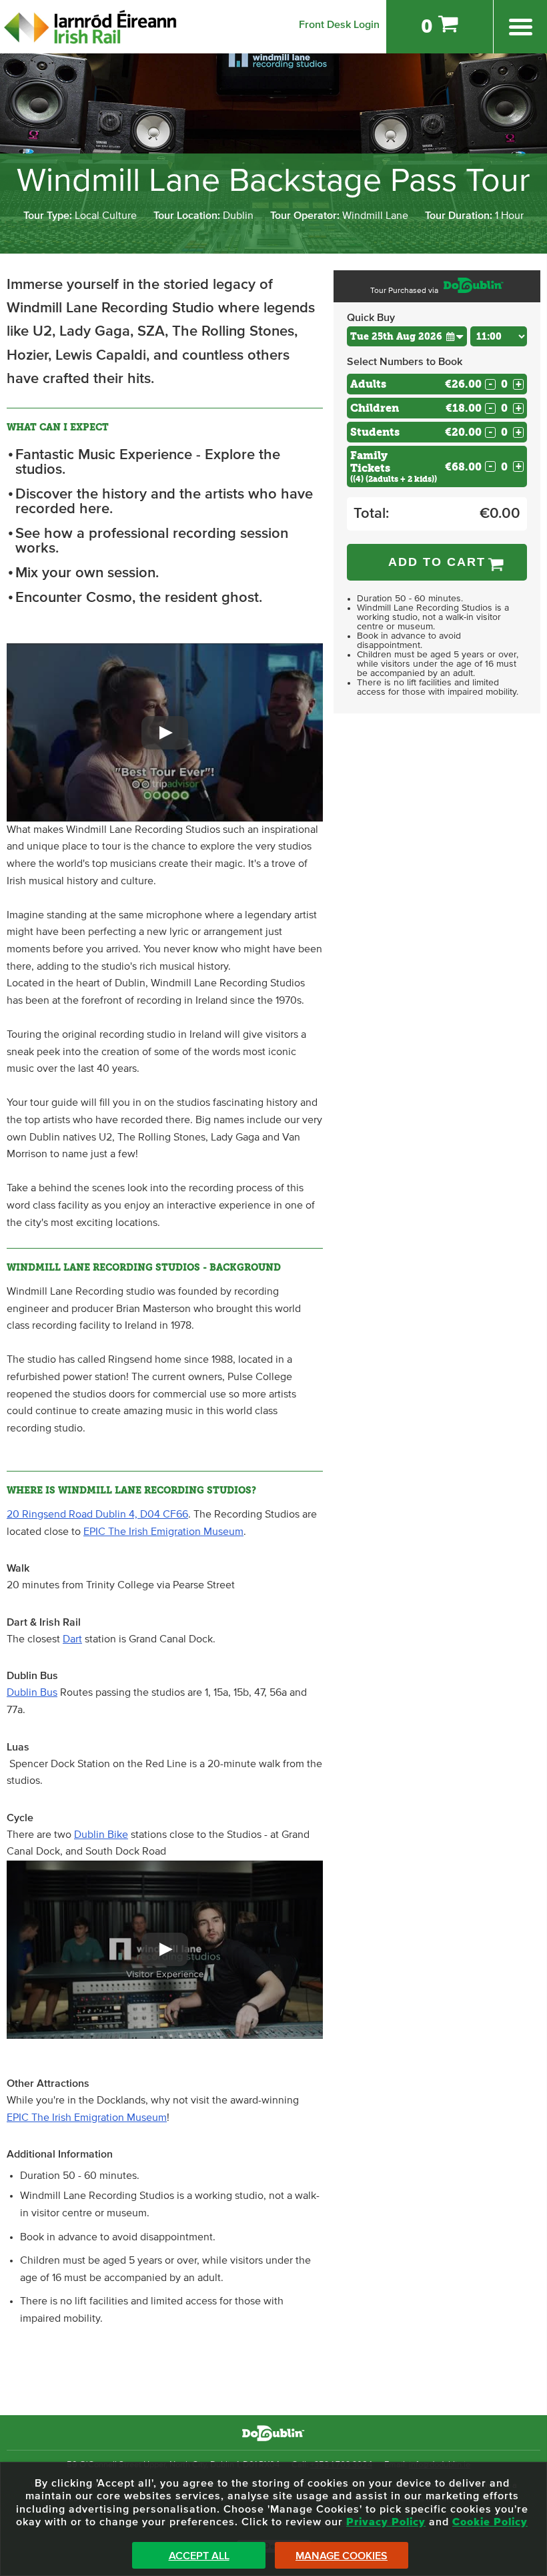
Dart (72, 1639)
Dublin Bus (32, 1692)
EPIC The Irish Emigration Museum (163, 1532)
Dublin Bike (101, 1835)
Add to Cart (437, 562)
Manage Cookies (342, 2556)
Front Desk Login (339, 25)
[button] (165, 732)
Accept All (199, 2556)
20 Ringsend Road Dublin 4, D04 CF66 (97, 1514)
